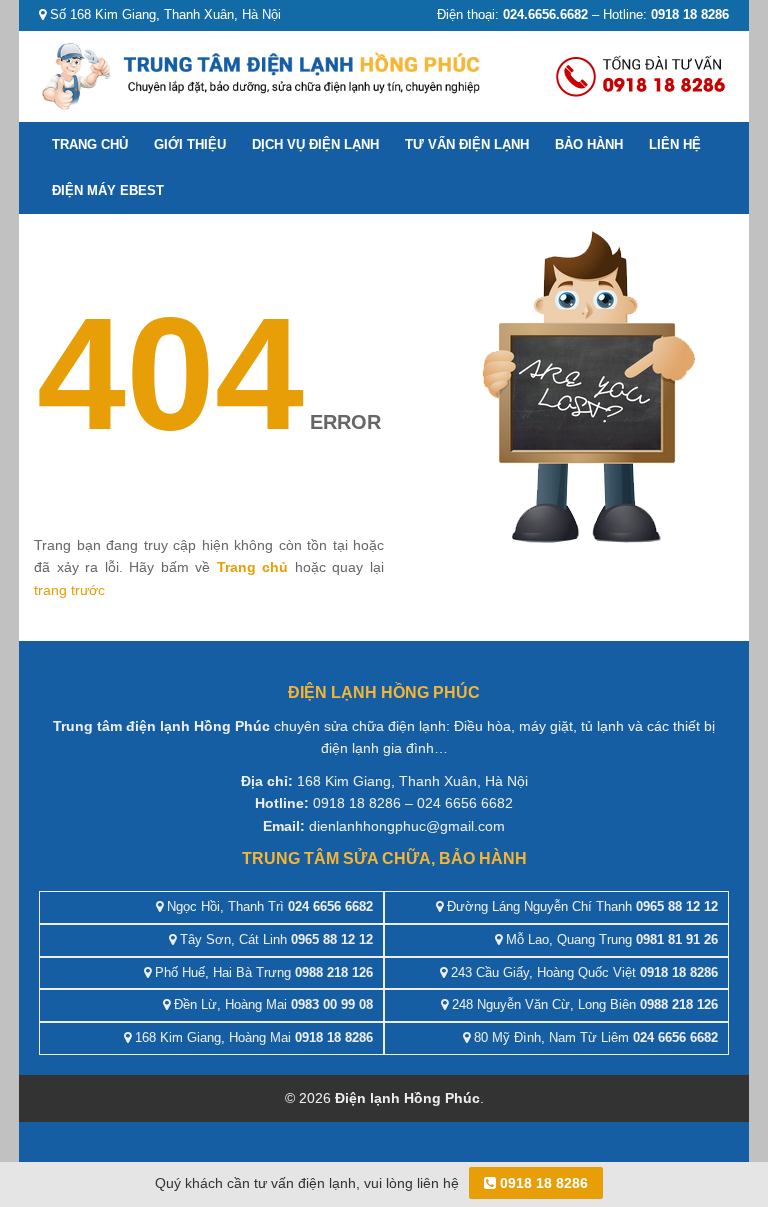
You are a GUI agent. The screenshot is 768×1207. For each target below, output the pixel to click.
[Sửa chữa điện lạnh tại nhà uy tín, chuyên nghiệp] (264, 74)
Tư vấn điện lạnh (467, 144)
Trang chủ (90, 144)
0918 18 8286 (542, 1183)
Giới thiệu (190, 144)
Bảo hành (589, 144)
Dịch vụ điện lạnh (315, 144)
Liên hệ (675, 144)
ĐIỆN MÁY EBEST (108, 190)
